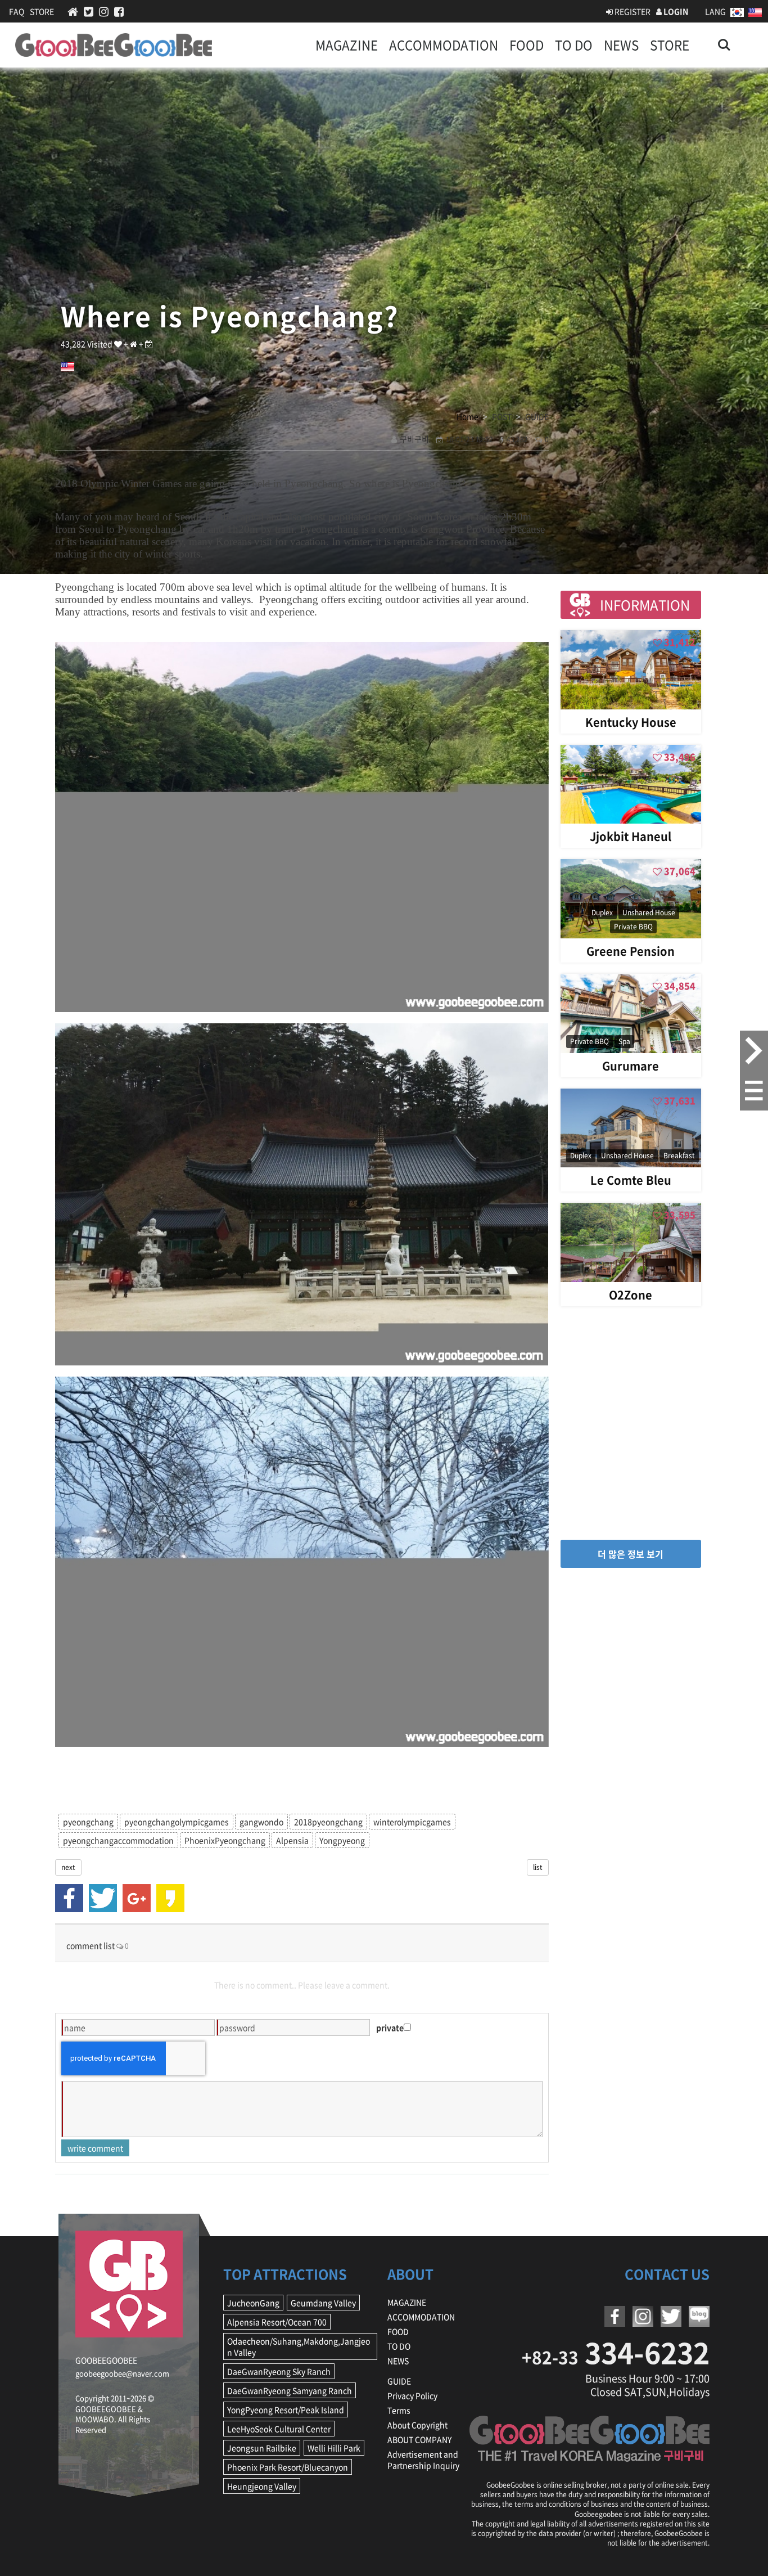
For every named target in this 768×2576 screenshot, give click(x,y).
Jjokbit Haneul (631, 836)
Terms (399, 2410)
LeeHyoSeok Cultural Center (279, 2429)
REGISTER (632, 11)
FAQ (17, 11)
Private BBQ (633, 927)
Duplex (602, 912)
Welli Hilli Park (334, 2448)
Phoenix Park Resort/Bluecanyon (288, 2467)
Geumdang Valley (323, 2303)
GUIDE (399, 2381)
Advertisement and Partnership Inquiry (423, 2460)
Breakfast (679, 1156)
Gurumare (631, 1066)
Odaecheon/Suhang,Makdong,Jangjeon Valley (299, 2346)
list (538, 1867)
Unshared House (649, 912)
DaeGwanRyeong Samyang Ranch (290, 2390)
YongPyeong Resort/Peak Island (286, 2409)
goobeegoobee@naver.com (122, 2373)
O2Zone (631, 1295)
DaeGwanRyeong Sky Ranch (279, 2371)
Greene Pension (631, 951)
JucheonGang (253, 2303)
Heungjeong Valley (262, 2486)
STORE (42, 11)
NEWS (621, 45)
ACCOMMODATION (444, 45)
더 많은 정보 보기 (631, 1554)
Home (467, 416)
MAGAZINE (347, 45)
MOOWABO (95, 2419)
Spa (624, 1041)
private (390, 2027)
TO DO (574, 45)
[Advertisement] (631, 1423)
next (68, 1867)
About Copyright (417, 2425)
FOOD (527, 45)
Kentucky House (631, 722)
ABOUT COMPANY (419, 2439)
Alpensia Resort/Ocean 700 (277, 2322)
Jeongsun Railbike (262, 2448)
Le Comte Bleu (631, 1180)
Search (724, 38)
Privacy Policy (412, 2395)
